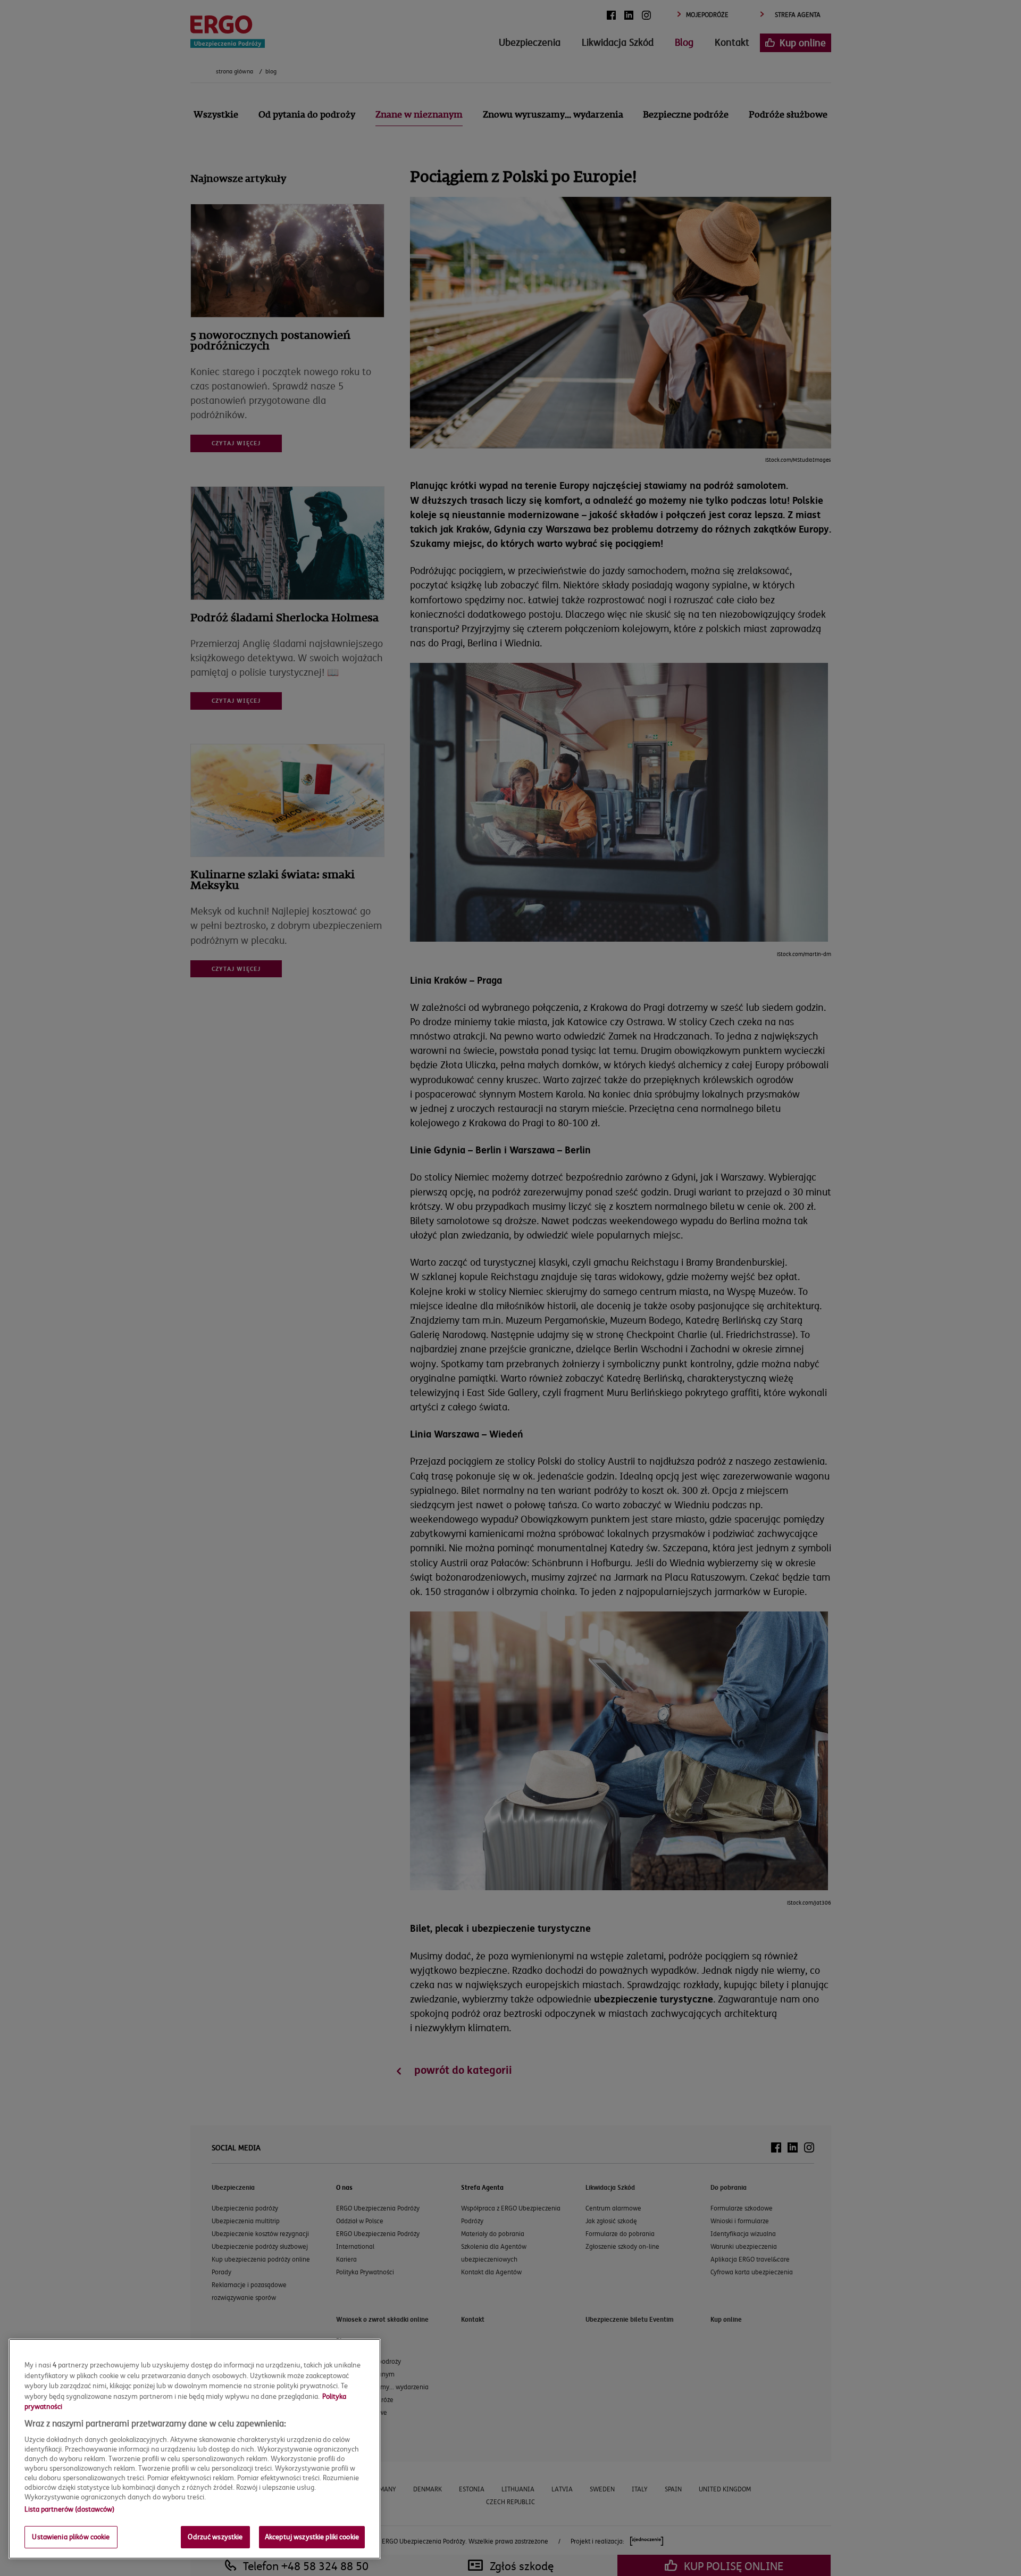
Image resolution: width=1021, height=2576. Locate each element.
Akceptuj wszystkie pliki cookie (312, 2537)
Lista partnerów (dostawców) (69, 2509)
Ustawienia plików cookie (71, 2537)
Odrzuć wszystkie (215, 2537)
